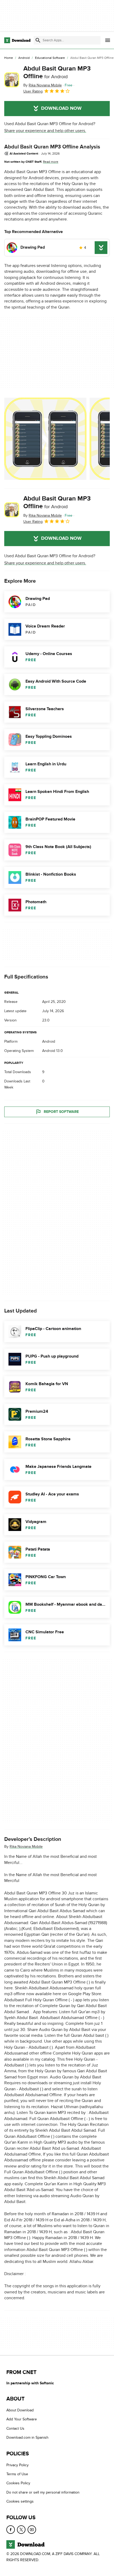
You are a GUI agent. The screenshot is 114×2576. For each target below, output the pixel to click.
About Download (20, 2410)
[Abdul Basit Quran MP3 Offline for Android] (12, 80)
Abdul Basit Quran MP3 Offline (57, 72)
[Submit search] (38, 40)
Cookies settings (20, 2502)
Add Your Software (22, 2419)
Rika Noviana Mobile (26, 1847)
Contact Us (15, 2428)
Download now (61, 108)
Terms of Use (17, 2474)
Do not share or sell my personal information (43, 2492)
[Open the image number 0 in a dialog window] (45, 439)
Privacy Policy (17, 2465)
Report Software (61, 1112)
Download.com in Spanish (27, 2438)
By (43, 85)
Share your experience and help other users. (45, 131)
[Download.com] (17, 40)
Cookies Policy (18, 2483)
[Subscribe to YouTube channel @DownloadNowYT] (32, 2530)
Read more (51, 162)
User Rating (33, 91)
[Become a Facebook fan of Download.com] (11, 2530)
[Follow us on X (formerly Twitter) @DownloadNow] (21, 2530)
